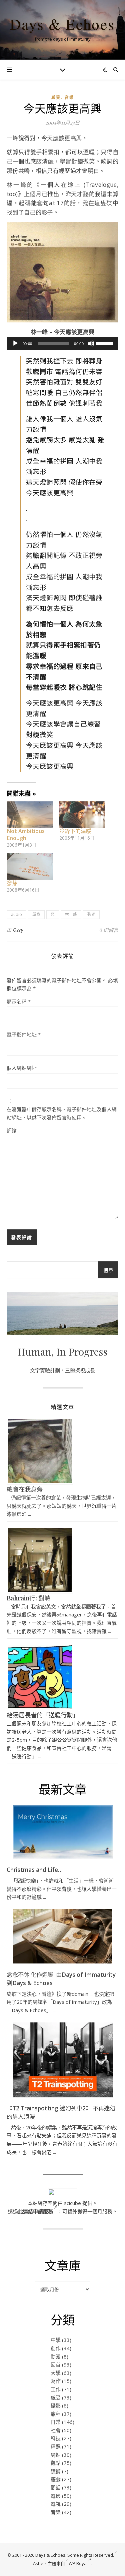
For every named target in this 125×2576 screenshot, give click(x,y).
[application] (62, 343)
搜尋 (108, 1270)
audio (16, 914)
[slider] (106, 343)
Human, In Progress (62, 1352)
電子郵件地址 (24, 1035)
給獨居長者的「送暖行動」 (43, 1715)
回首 (56, 2364)
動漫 (56, 2357)
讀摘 (56, 2471)
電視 (56, 2504)
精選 (56, 2446)
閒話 (56, 2487)
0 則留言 (109, 930)
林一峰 (71, 914)
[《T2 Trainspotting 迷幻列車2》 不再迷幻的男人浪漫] (63, 2060)
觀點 (56, 2463)
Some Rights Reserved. (91, 2555)
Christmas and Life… (35, 1870)
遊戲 (56, 2479)
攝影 (56, 2405)
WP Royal (78, 2563)
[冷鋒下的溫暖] (82, 815)
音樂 (69, 97)
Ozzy (18, 930)
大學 (56, 2373)
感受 (56, 97)
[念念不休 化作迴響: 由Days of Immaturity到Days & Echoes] (63, 1936)
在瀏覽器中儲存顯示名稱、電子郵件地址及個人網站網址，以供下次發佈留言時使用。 (62, 1113)
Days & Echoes (62, 24)
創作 (56, 2348)
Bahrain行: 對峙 (28, 1598)
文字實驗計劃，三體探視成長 (62, 1370)
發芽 (12, 883)
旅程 (56, 2414)
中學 (56, 2340)
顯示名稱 (19, 1002)
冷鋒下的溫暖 (75, 831)
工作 (56, 2389)
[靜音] (91, 343)
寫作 (56, 2381)
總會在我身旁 (25, 1489)
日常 (56, 2422)
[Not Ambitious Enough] (30, 815)
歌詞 (91, 914)
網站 (56, 2455)
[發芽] (30, 866)
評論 (12, 1130)
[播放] (15, 343)
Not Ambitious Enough (26, 835)
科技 (56, 2438)
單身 (36, 914)
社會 (56, 2430)
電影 (56, 2496)
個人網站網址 (22, 1068)
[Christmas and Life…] (63, 1832)
